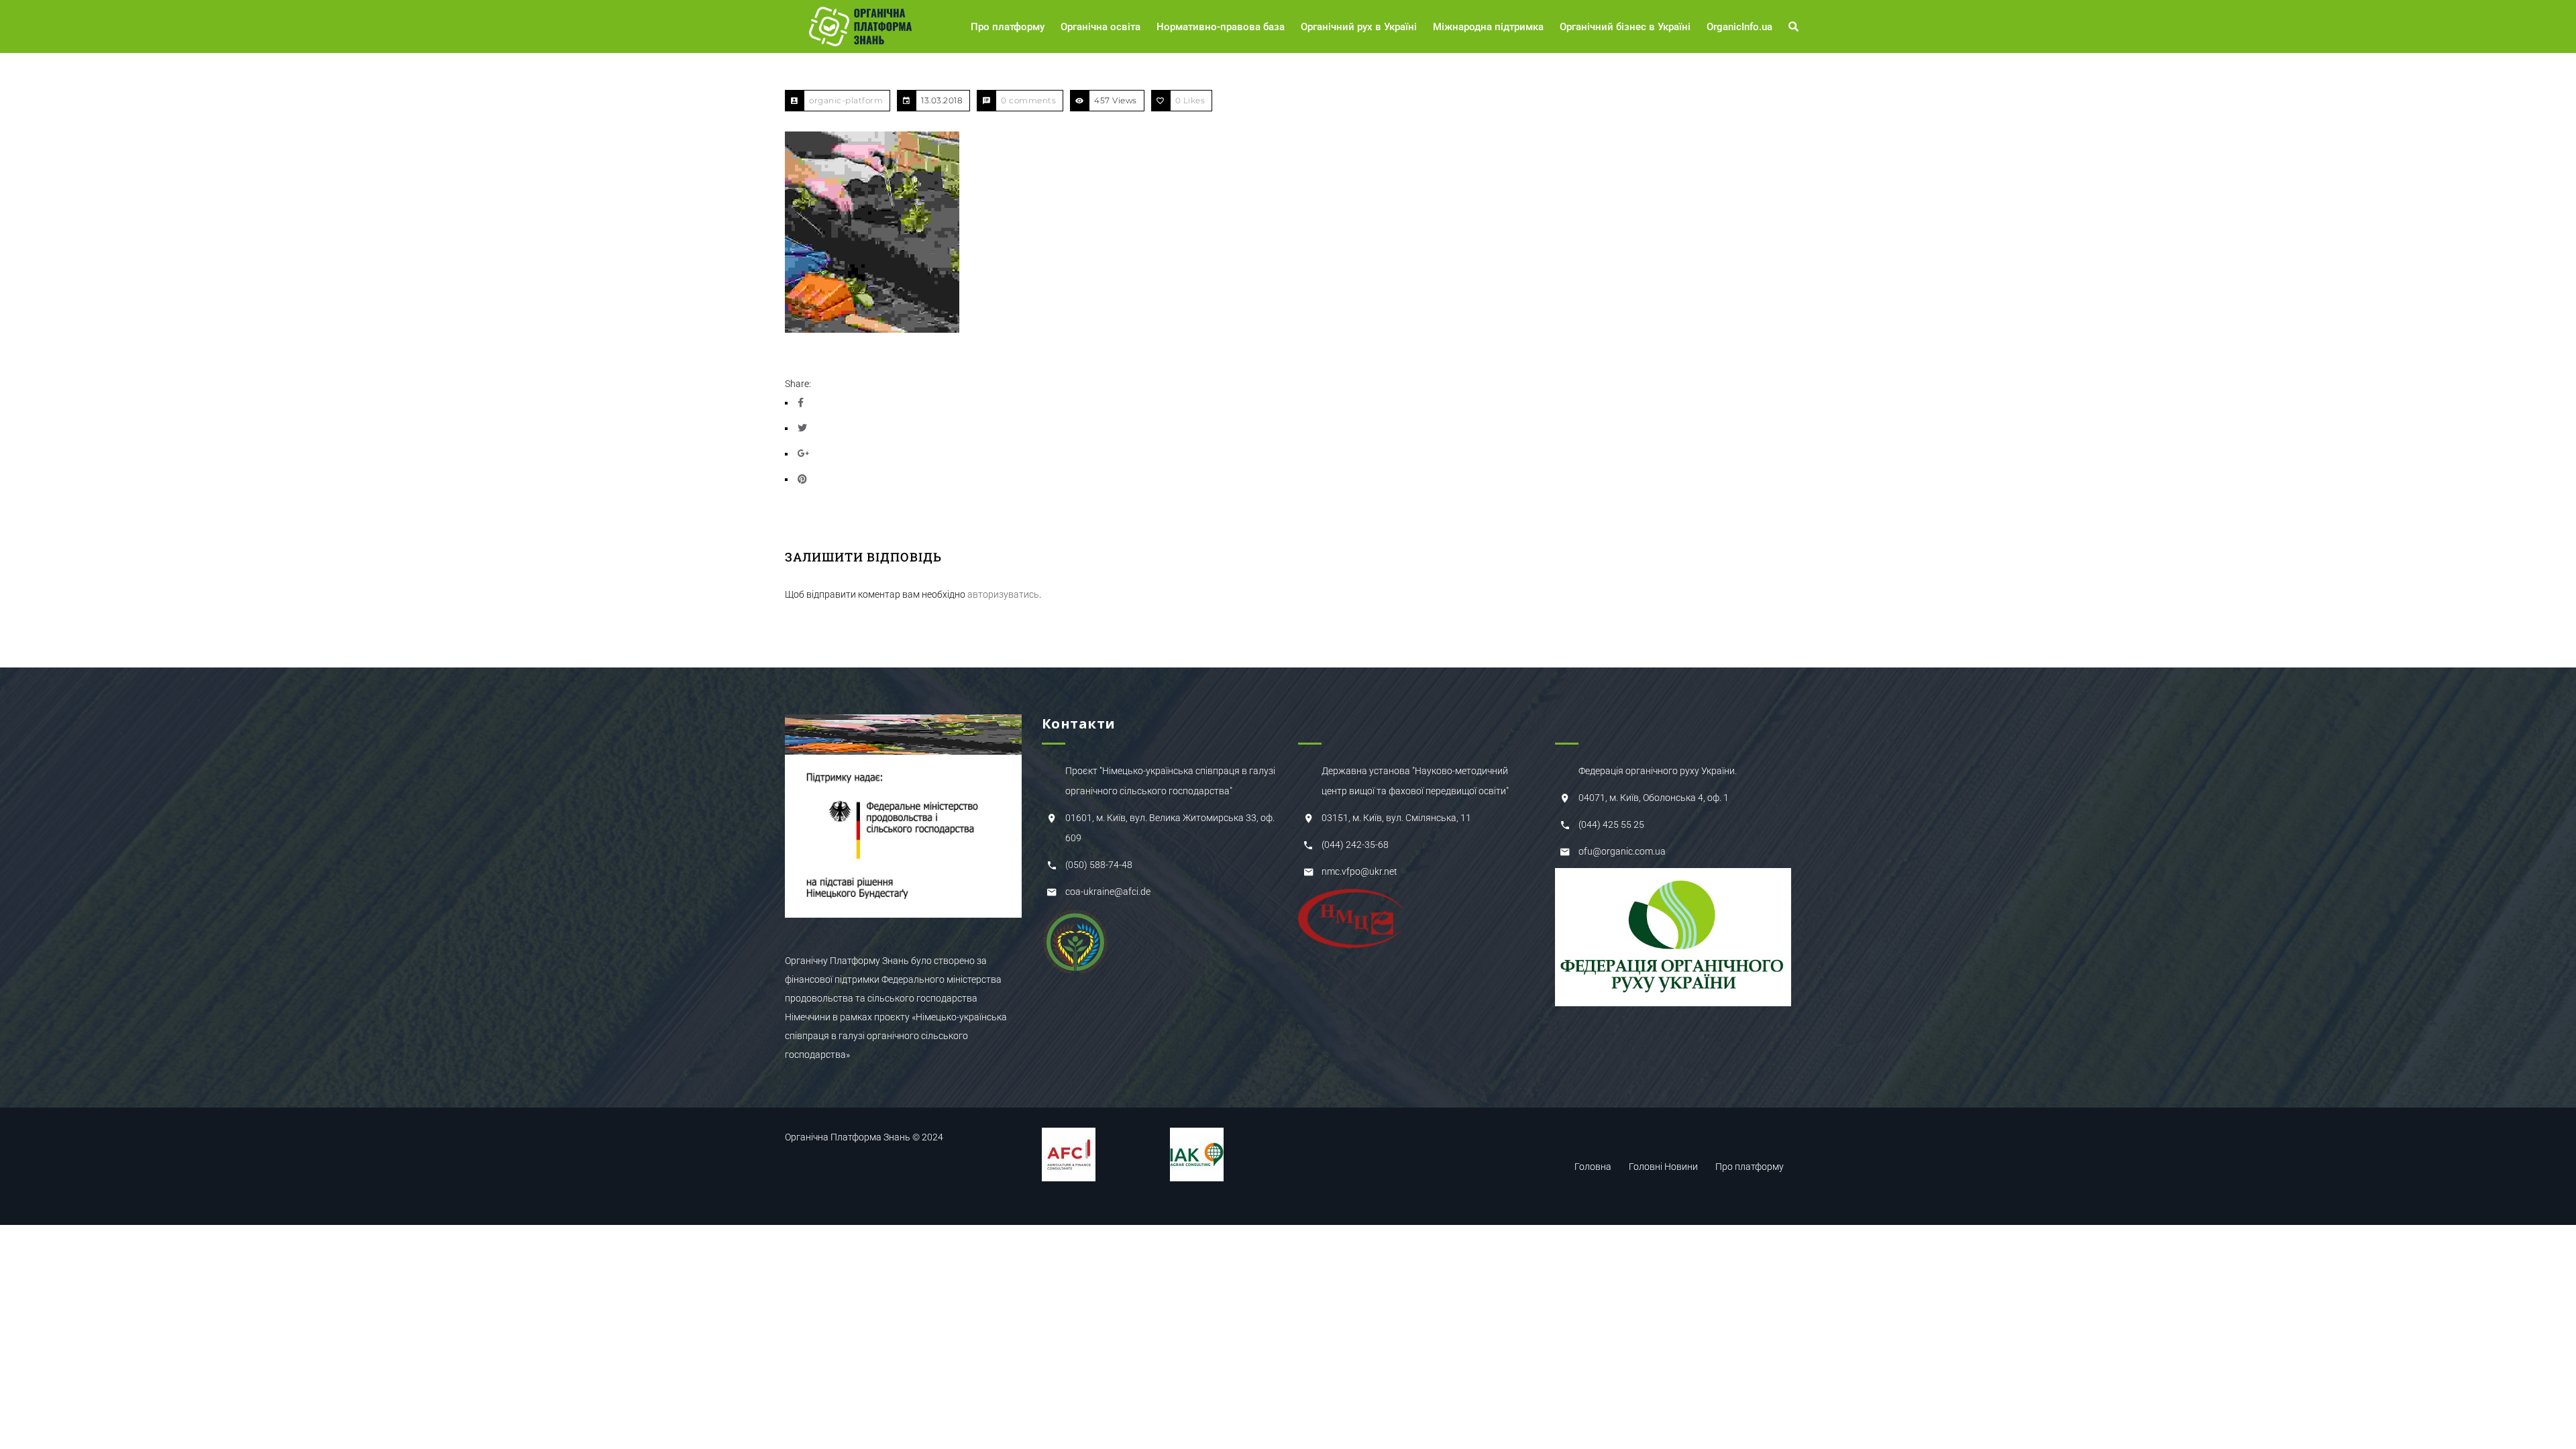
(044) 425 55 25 (1611, 824)
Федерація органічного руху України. (1658, 771)
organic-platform (846, 100)
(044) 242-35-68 (1355, 845)
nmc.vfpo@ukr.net (1359, 871)
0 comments (1028, 100)
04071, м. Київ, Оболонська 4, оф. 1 (1654, 798)
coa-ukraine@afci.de (1108, 892)
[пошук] (1795, 27)
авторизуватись (1003, 594)
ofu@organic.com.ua (1622, 851)
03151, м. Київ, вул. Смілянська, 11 (1396, 818)
